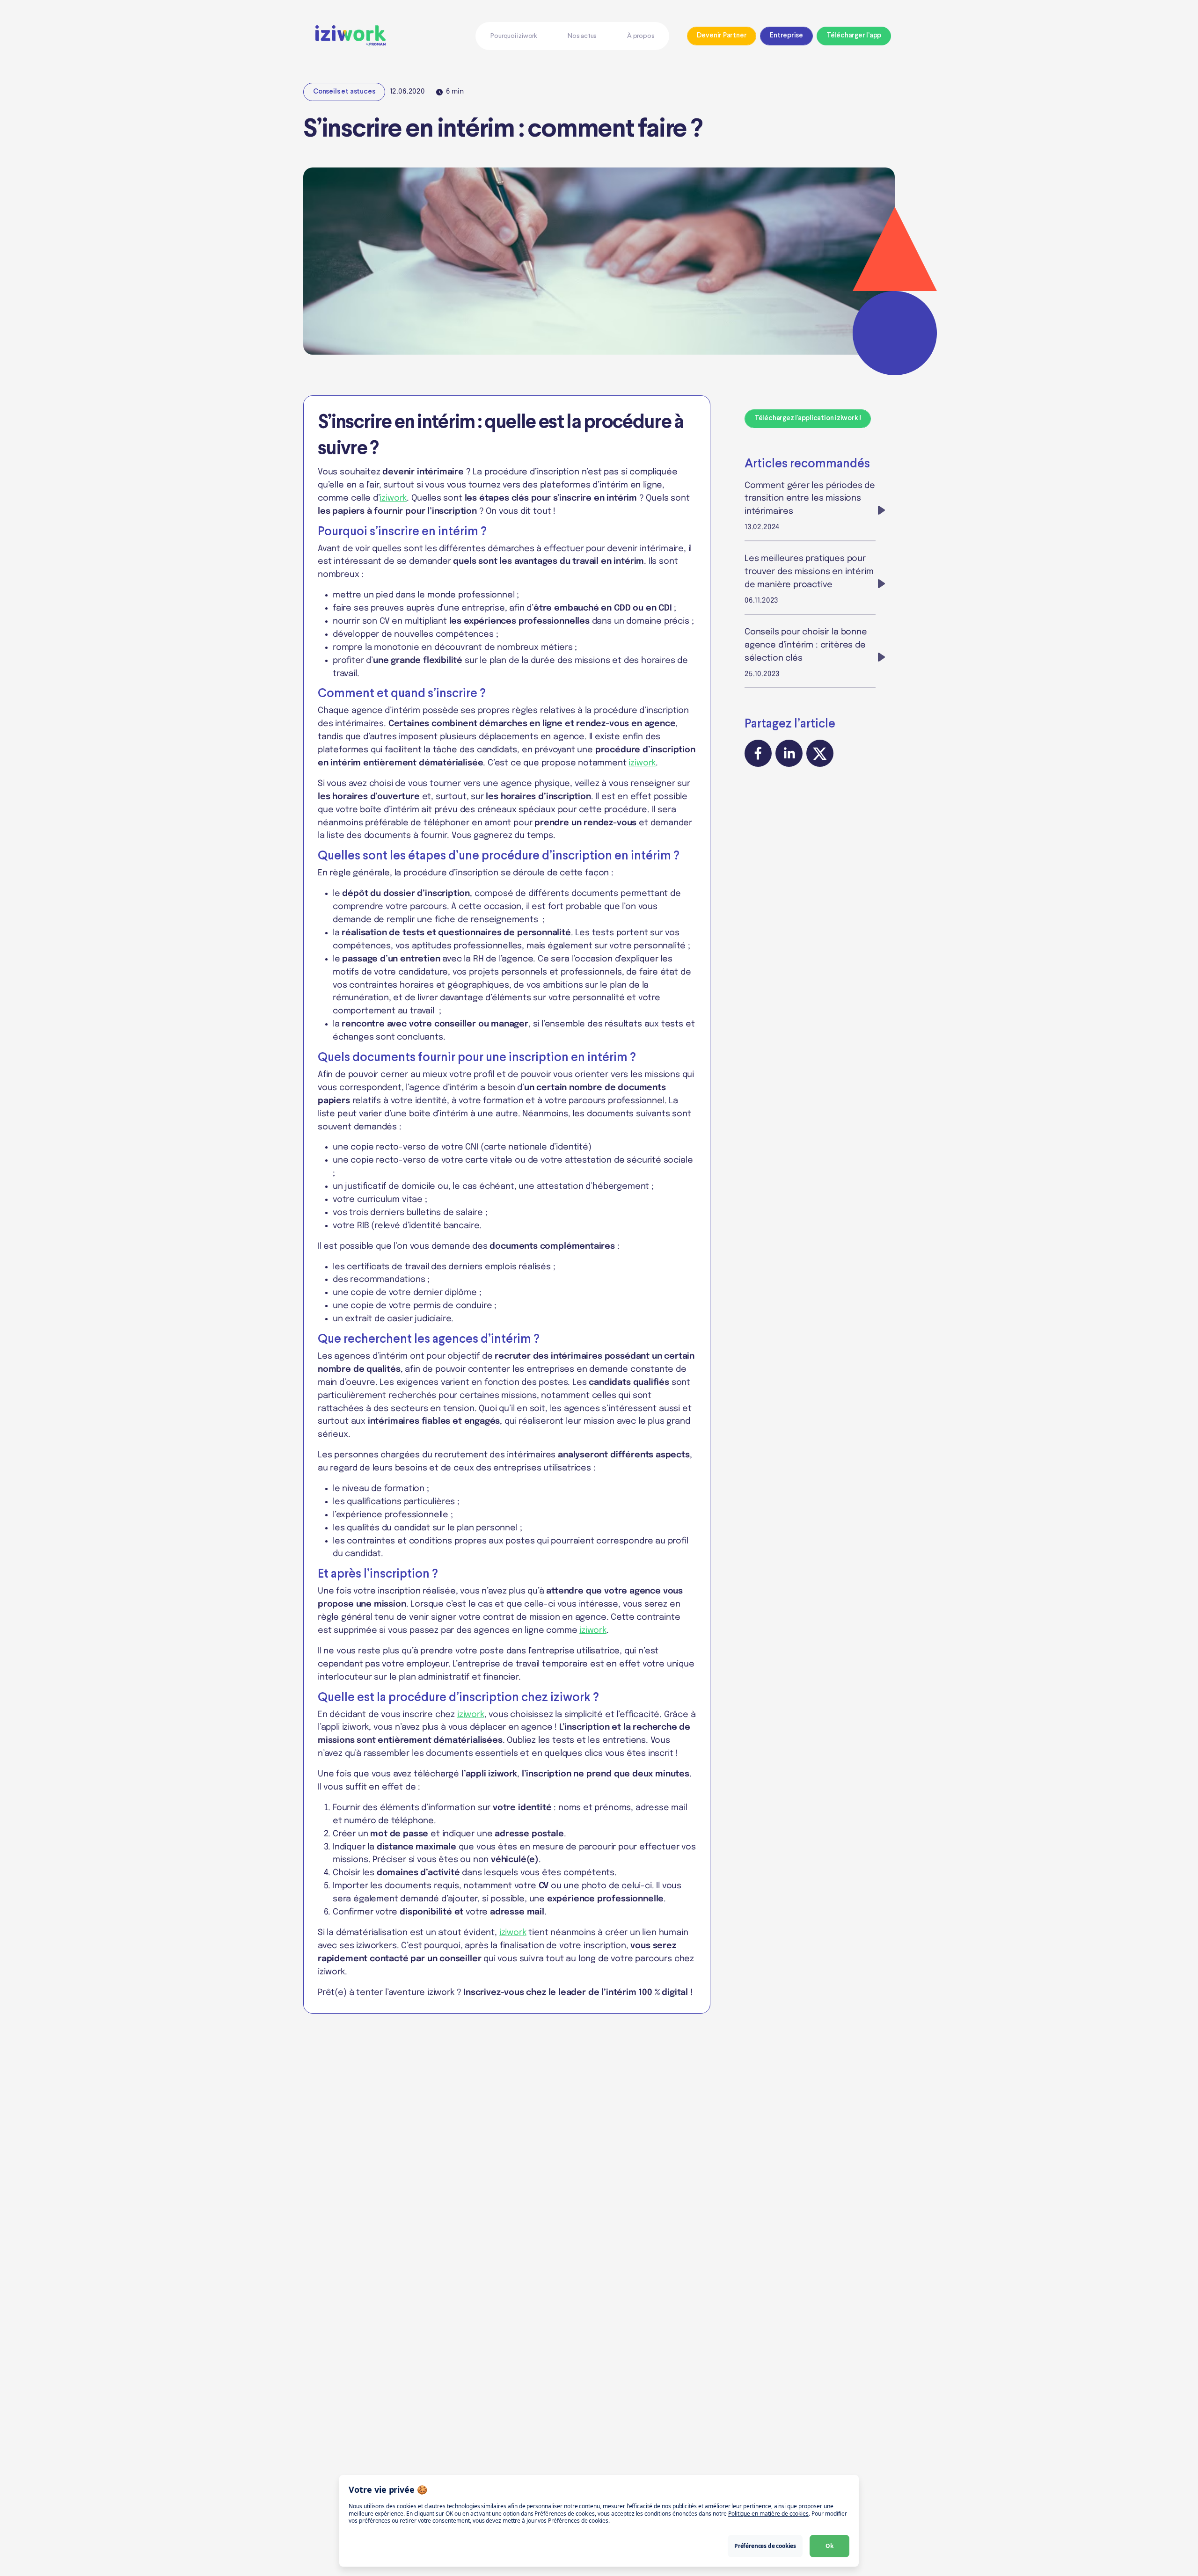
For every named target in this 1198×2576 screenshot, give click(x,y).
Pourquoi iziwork (514, 36)
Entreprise (786, 36)
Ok (829, 2546)
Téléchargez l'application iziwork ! (808, 418)
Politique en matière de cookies (768, 2514)
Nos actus (582, 36)
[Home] (387, 36)
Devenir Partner (722, 36)
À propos (641, 36)
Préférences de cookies (765, 2546)
